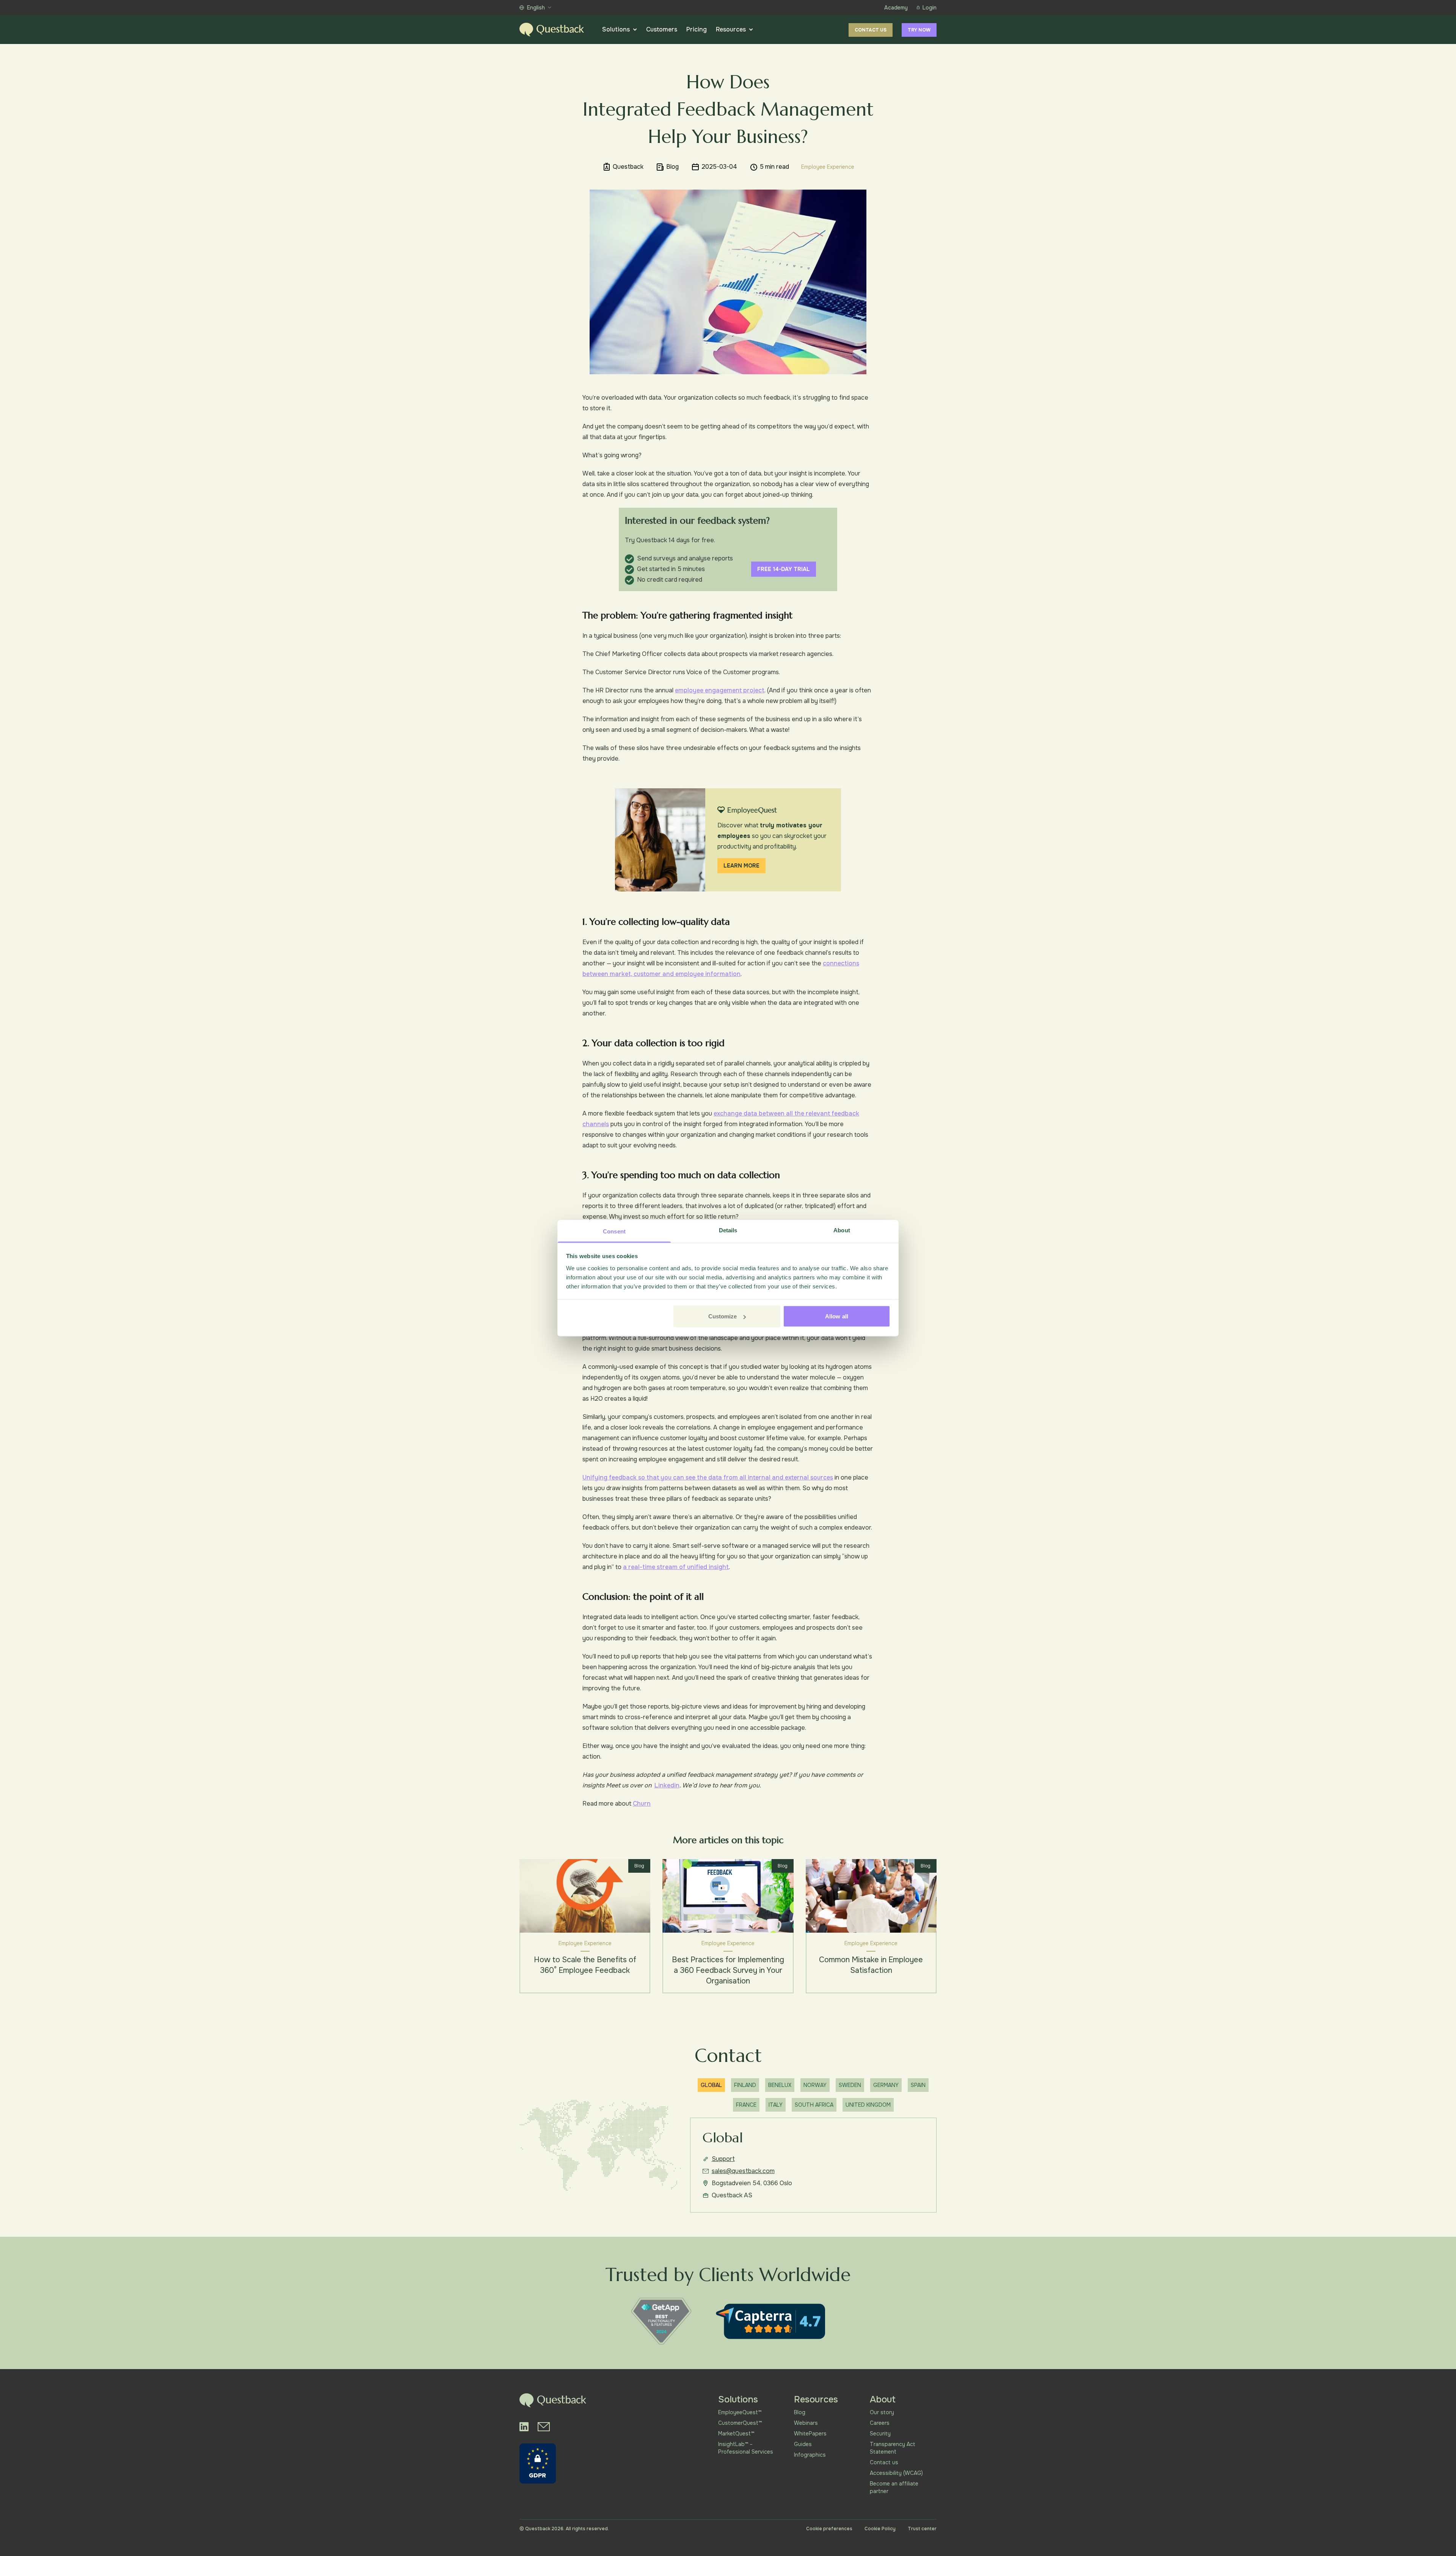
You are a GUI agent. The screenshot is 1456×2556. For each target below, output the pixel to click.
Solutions (616, 29)
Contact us (871, 30)
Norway (815, 2085)
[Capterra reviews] (770, 2321)
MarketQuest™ (736, 2434)
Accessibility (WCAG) (896, 2473)
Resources (731, 29)
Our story (882, 2412)
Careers (880, 2423)
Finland (745, 2085)
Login (930, 8)
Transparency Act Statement (893, 2448)
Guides (803, 2444)
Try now (919, 30)
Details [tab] (728, 1230)
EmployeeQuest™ (740, 2412)
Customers (662, 29)
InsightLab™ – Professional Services (746, 2448)
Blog (800, 2412)
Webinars (806, 2423)
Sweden (850, 2085)
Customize (723, 1316)
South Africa (814, 2105)
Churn (642, 1804)
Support (723, 2159)
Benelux (780, 2085)
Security (880, 2434)
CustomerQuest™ (740, 2423)
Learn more (741, 866)
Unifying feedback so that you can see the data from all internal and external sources (708, 1477)
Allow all (837, 1316)
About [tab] (842, 1230)
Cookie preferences (829, 2529)
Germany (886, 2085)
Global (711, 2085)
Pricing (697, 29)
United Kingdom (868, 2105)
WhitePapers (810, 2434)
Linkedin (667, 1785)
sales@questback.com (743, 2171)
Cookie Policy (880, 2529)
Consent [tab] (614, 1231)
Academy (896, 8)
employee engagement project (720, 690)
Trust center (922, 2529)
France (746, 2105)
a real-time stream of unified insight (676, 1567)
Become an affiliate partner (894, 2487)
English (536, 8)
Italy (776, 2105)
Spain (918, 2085)
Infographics (810, 2455)
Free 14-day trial (784, 569)
